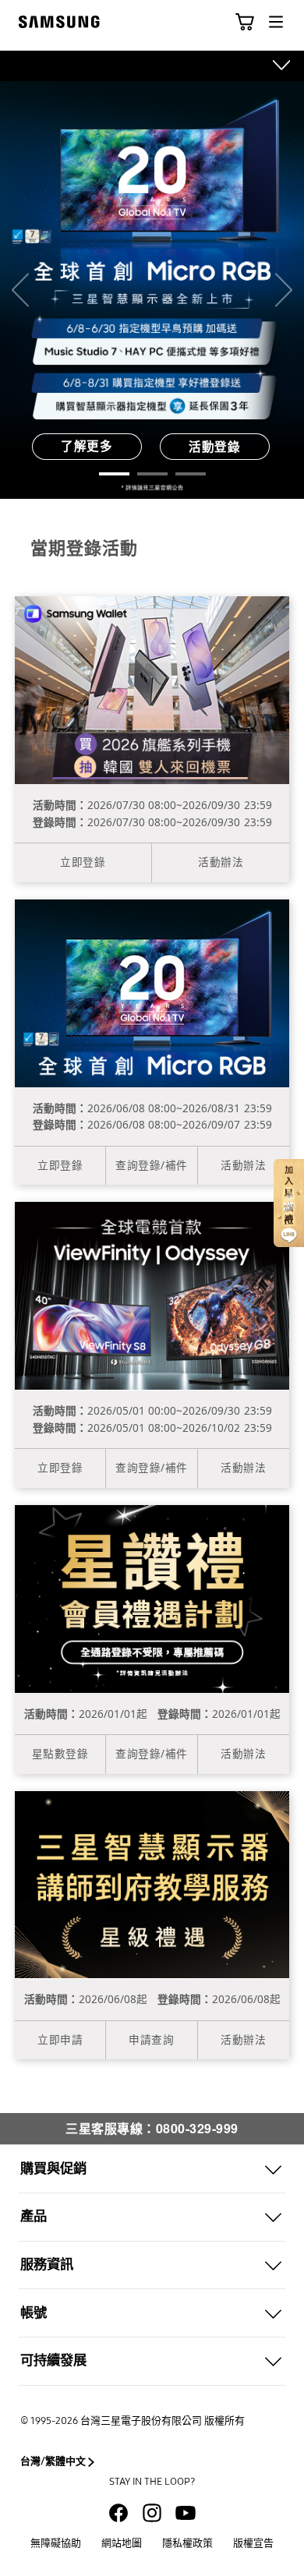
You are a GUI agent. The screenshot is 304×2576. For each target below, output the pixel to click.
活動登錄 (214, 446)
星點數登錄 (60, 1753)
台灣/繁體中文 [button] (53, 2461)
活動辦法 (221, 862)
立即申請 (60, 2039)
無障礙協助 (56, 2543)
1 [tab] (114, 474)
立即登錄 (83, 862)
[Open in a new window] (118, 2513)
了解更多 (87, 446)
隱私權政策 (187, 2543)
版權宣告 (253, 2543)
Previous (20, 290)
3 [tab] (191, 474)
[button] (245, 22)
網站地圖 (122, 2543)
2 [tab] (152, 474)
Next (284, 290)
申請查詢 (151, 2039)
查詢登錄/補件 (152, 1165)
